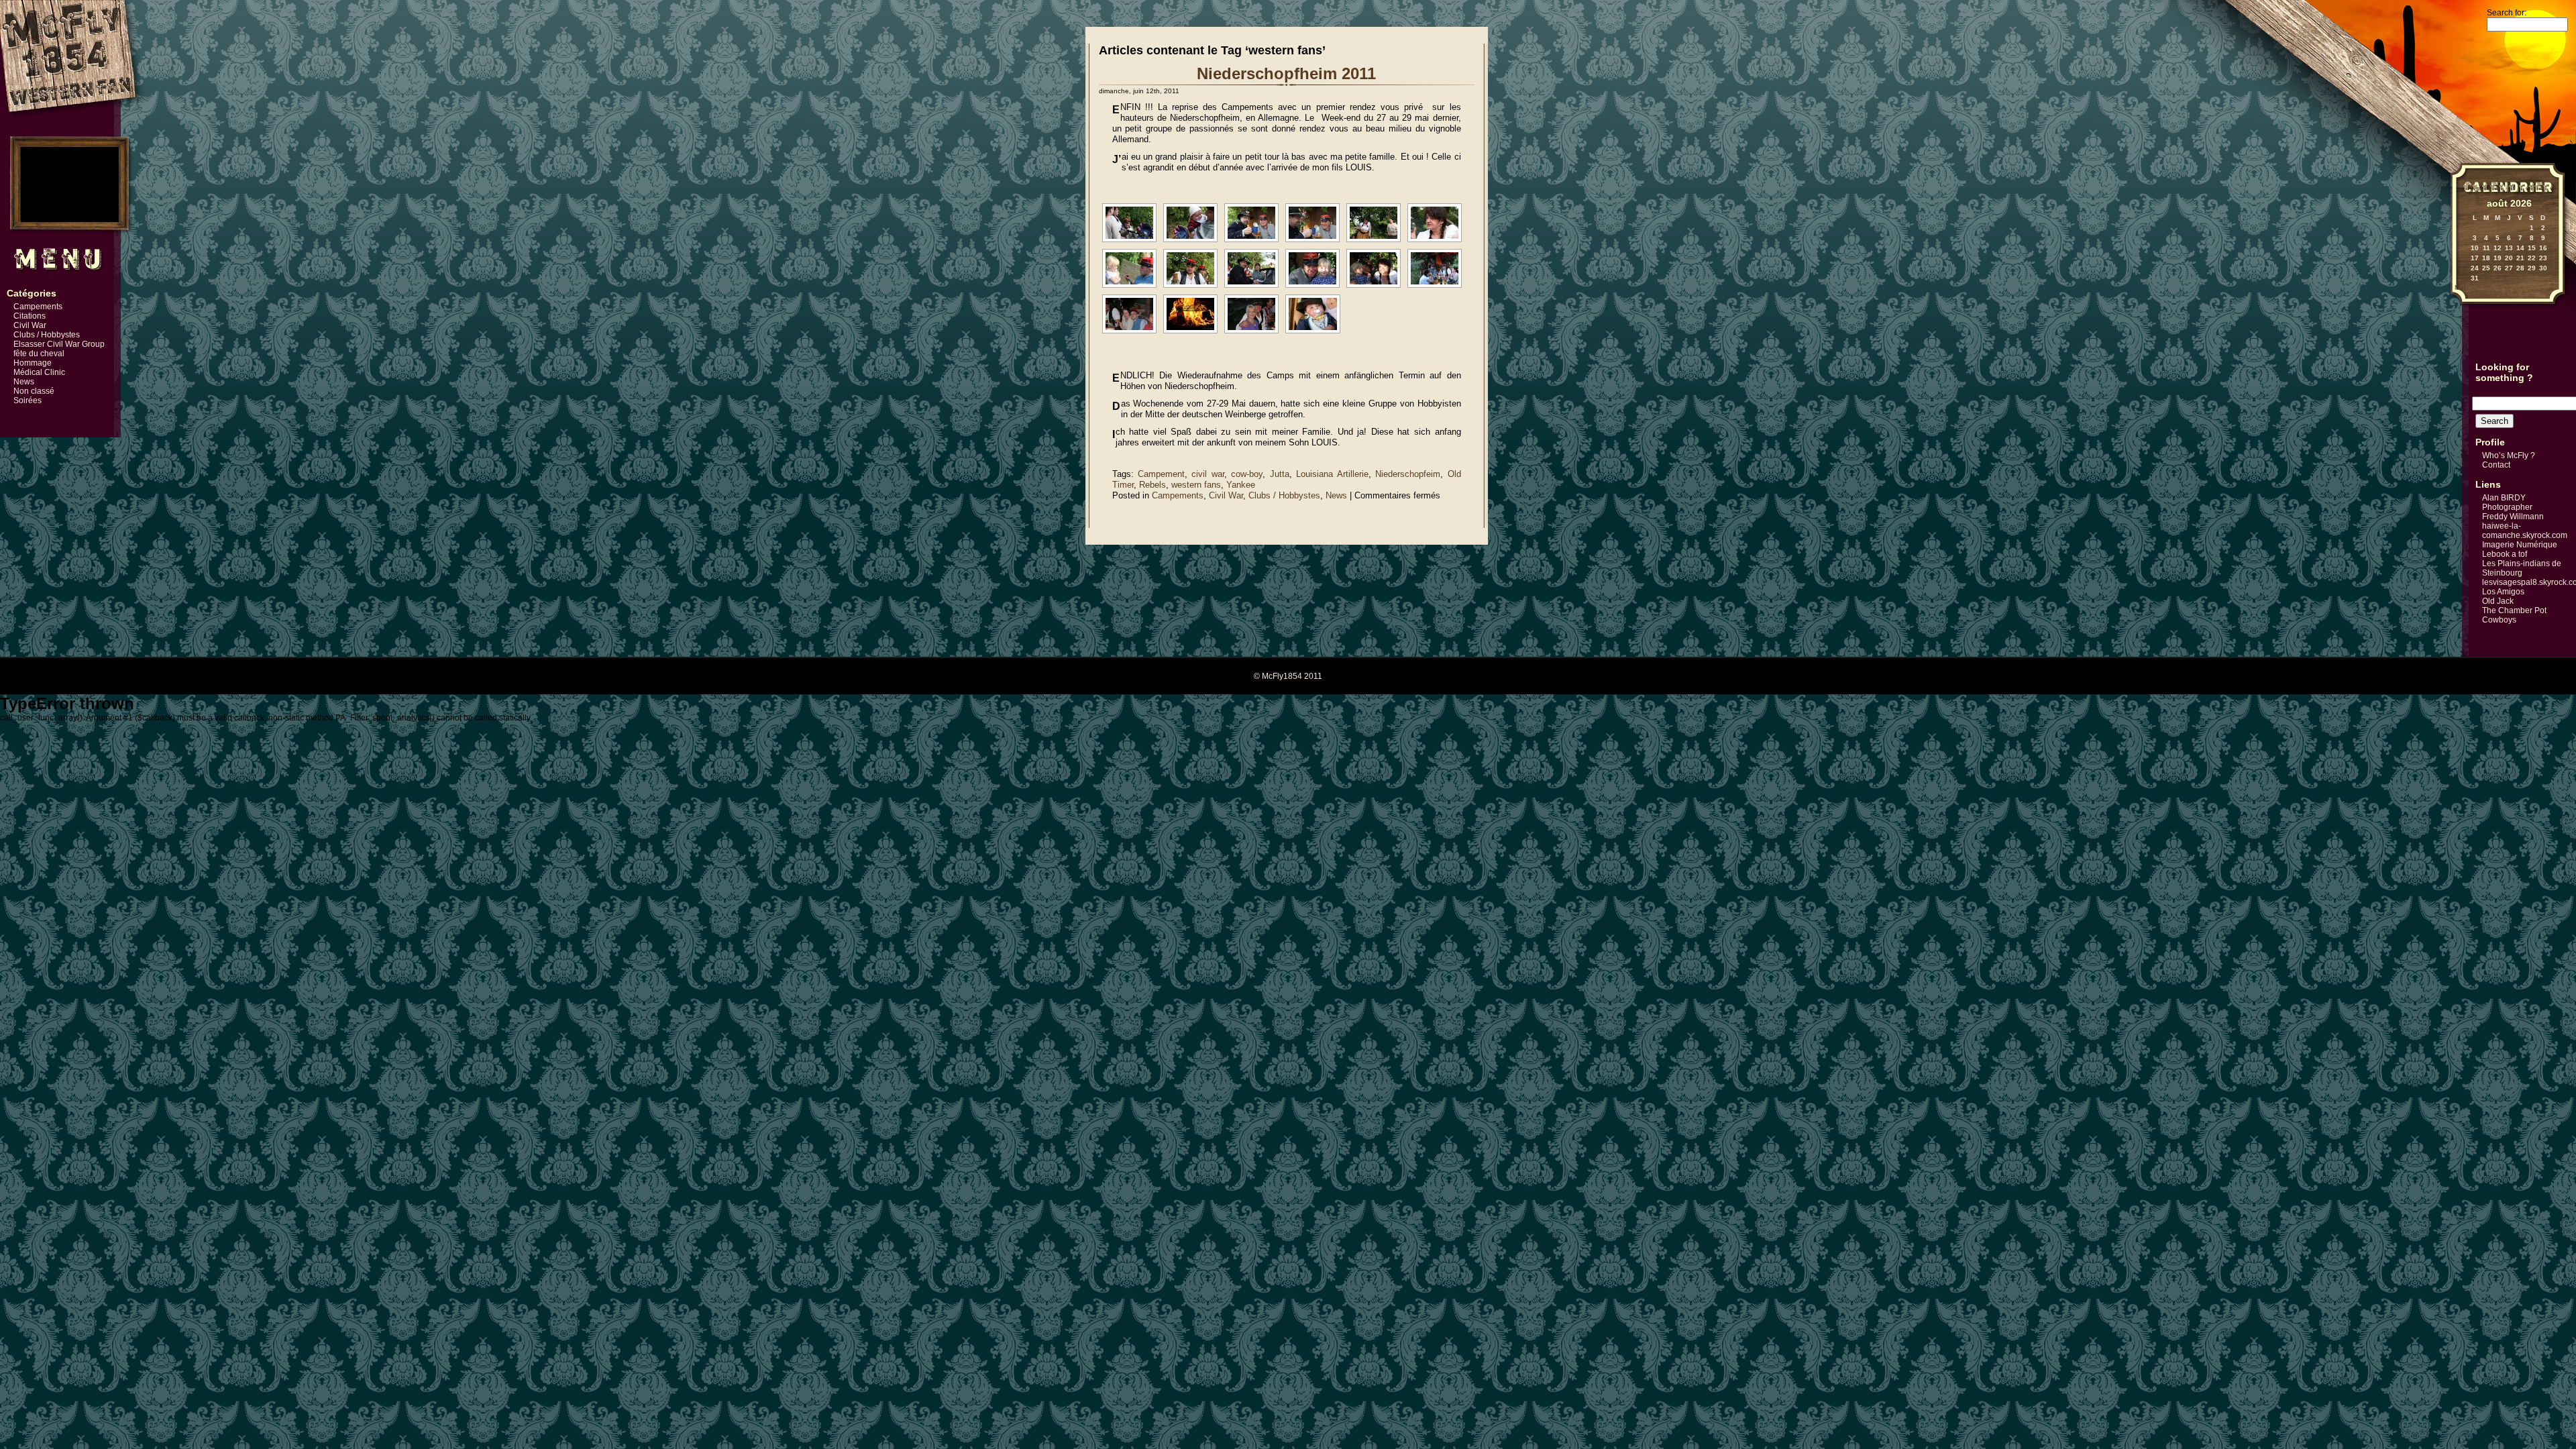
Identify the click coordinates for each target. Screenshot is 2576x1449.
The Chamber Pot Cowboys (2514, 615)
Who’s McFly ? (2509, 455)
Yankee (1241, 485)
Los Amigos (2503, 592)
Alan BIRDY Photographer (2507, 502)
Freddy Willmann (2513, 517)
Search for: (2507, 13)
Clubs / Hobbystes (47, 335)
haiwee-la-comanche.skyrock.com (2525, 531)
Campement (1161, 474)
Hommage (33, 363)
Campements (38, 307)
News (24, 382)
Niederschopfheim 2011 (1286, 73)
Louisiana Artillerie (1332, 474)
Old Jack (2498, 601)
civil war (1207, 474)
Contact (2496, 465)
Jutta (1280, 474)
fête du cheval (39, 354)
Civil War (30, 325)
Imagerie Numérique (2520, 545)
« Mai (2457, 287)
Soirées (28, 400)
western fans (1196, 485)
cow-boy (1247, 474)
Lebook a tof (2505, 554)
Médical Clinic (39, 372)
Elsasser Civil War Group (59, 344)
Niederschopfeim (1408, 474)
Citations (30, 316)
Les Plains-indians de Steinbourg (2522, 568)
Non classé (34, 391)
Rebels (1152, 485)
